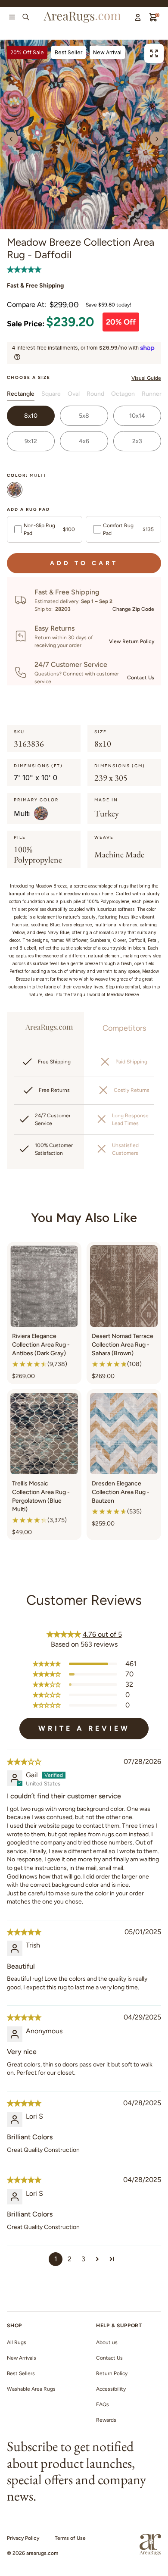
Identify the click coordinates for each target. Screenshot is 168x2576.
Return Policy (112, 2373)
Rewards (106, 2420)
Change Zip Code (133, 609)
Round (95, 394)
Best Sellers (21, 2373)
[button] (24, 269)
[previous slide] (11, 139)
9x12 (31, 441)
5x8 (84, 416)
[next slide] (157, 139)
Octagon (123, 394)
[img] (24, 1762)
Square (51, 394)
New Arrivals (22, 2358)
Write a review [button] (84, 1728)
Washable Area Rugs (31, 2389)
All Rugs (17, 2342)
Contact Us (141, 678)
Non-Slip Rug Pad (49, 529)
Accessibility (111, 2389)
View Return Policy (132, 641)
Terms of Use (70, 2538)
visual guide (146, 378)
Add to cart (84, 563)
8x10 (31, 416)
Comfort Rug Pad (128, 529)
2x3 (137, 441)
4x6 (84, 441)
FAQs (103, 2404)
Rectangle (21, 394)
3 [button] (83, 2259)
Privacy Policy (23, 2538)
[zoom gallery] (154, 53)
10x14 (137, 416)
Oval (74, 394)
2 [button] (70, 2259)
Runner (152, 394)
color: (26, 475)
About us (107, 2342)
